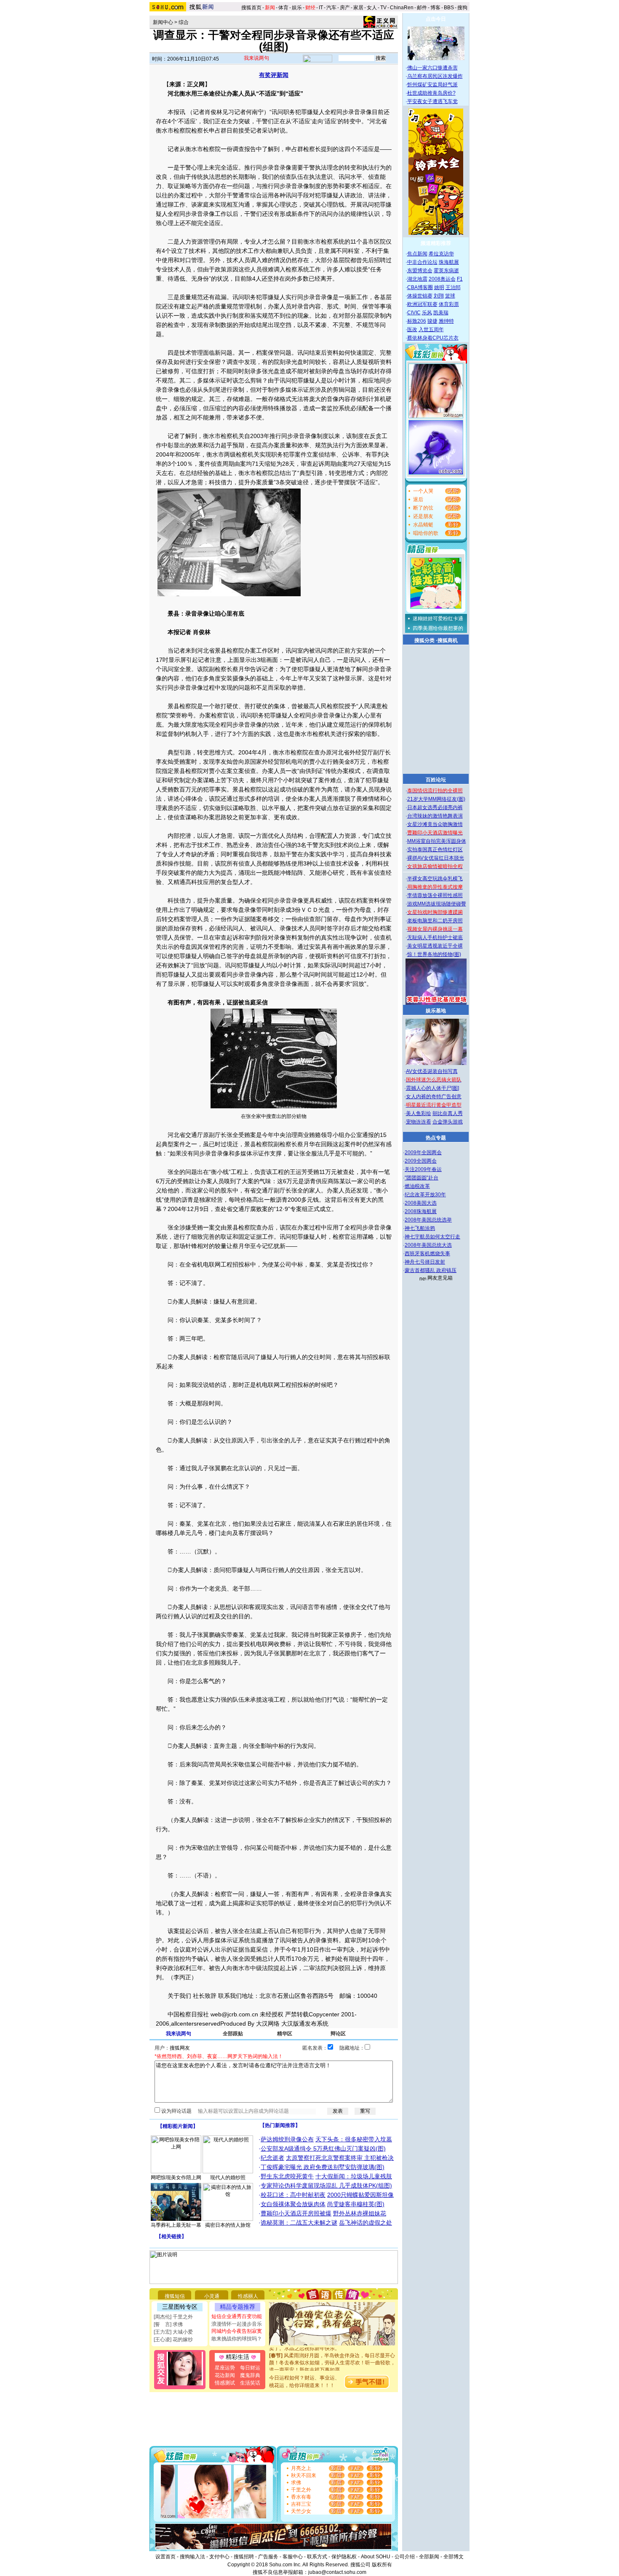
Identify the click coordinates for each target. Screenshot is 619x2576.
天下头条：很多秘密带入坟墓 (354, 2139)
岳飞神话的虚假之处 (366, 2223)
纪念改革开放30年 (425, 1195)
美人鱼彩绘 (419, 1113)
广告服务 (268, 2557)
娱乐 (297, 8)
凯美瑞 (441, 313)
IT (321, 8)
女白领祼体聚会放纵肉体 (293, 2204)
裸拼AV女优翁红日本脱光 (436, 858)
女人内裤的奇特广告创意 (434, 1097)
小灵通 (212, 2296)
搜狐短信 (175, 2296)
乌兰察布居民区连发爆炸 (435, 76)
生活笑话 (250, 2383)
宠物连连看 (419, 1122)
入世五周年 (431, 329)
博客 (435, 8)
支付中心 (219, 2557)
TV (383, 8)
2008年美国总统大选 (428, 1245)
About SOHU (376, 2557)
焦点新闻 (417, 254)
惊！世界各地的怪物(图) (434, 954)
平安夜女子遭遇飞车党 (432, 101)
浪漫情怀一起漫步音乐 (237, 2324)
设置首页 (165, 2557)
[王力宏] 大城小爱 (173, 2332)
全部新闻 (429, 2557)
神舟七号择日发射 (425, 1262)
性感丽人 (248, 2296)
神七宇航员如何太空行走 (432, 1237)
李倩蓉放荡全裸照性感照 (435, 895)
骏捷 (432, 321)
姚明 (439, 287)
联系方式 (317, 2557)
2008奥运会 (442, 279)
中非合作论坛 (422, 262)
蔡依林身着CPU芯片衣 (433, 338)
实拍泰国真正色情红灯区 (435, 850)
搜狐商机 (448, 640)
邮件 (422, 8)
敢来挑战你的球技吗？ (237, 2339)
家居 (358, 8)
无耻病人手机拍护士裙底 (435, 937)
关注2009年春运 (423, 1169)
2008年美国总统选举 (428, 1220)
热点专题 (436, 1138)
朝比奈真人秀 (448, 1113)
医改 (412, 329)
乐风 (427, 313)
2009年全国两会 (423, 1153)
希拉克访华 (441, 254)
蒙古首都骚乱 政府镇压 (431, 1270)
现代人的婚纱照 (228, 2178)
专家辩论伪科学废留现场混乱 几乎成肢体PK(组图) (326, 2186)
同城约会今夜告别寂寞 (237, 2331)
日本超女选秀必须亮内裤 (435, 807)
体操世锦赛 (420, 296)
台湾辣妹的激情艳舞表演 (435, 816)
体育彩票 (449, 304)
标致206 (417, 321)
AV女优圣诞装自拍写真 (432, 1071)
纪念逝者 (272, 2158)
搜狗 (463, 8)
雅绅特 (446, 321)
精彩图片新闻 (178, 2126)
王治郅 (453, 287)
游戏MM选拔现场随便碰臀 (437, 904)
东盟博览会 (420, 271)
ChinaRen (402, 8)
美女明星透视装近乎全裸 (435, 946)
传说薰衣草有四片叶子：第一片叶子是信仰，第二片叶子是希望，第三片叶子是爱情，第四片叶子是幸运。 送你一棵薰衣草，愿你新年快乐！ (332, 2368)
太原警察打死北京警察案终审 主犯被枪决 (340, 2158)
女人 (372, 8)
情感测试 (225, 2383)
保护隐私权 (344, 2557)
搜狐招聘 (244, 2557)
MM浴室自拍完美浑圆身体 (437, 841)
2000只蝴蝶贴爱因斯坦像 (360, 2195)
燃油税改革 (417, 1186)
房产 (345, 8)
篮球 (450, 296)
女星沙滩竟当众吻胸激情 (435, 824)
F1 (460, 279)
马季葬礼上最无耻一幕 (176, 2225)
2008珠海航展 (421, 1211)
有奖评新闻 (274, 75)
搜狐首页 (251, 8)
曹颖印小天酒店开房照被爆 (296, 2213)
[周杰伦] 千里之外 (173, 2317)
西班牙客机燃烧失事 (427, 1253)
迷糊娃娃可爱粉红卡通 (438, 619)
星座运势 (225, 2368)
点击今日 (436, 19)
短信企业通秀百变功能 (237, 2316)
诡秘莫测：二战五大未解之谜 (299, 2223)
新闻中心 (163, 22)
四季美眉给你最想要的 (438, 628)
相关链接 (171, 2236)
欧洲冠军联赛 (422, 304)
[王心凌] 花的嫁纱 (173, 2340)
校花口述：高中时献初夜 (293, 2195)
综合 (184, 22)
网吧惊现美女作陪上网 (176, 2178)
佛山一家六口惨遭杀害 (432, 68)
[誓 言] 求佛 (168, 2324)
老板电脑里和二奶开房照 (435, 921)
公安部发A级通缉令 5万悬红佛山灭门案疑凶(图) (323, 2148)
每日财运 (250, 2368)
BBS (449, 8)
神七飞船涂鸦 (420, 1228)
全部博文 (454, 2557)
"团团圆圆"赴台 (422, 1178)
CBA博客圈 (420, 287)
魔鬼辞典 (250, 2375)
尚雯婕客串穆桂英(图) (356, 2204)
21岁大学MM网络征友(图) (436, 799)
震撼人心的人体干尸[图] (432, 1088)
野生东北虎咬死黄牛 (287, 2176)
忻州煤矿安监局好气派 (432, 85)
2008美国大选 (421, 1203)
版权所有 (382, 2565)
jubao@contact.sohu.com (337, 2572)
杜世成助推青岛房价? (431, 93)
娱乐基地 (436, 1011)
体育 (283, 8)
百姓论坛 (436, 780)
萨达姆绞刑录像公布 (287, 2139)
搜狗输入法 (192, 2557)
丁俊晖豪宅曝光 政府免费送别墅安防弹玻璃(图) (323, 2167)
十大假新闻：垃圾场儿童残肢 (354, 2176)
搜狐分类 (424, 640)
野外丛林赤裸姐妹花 (360, 2213)
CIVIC (414, 313)
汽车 (331, 8)
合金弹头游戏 (448, 1122)
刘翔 (439, 296)
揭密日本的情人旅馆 (228, 2225)
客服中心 (293, 2557)
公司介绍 (405, 2557)
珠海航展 (449, 262)
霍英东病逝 (446, 271)
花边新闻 (225, 2375)
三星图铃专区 (180, 2307)
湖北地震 (417, 279)
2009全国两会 (421, 1161)
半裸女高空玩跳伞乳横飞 (435, 879)
